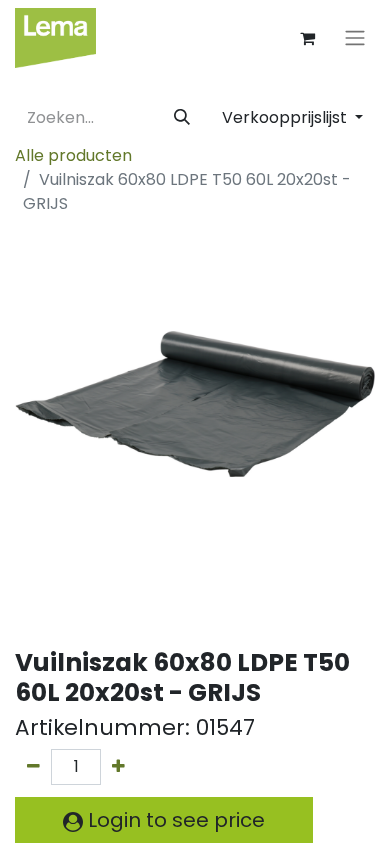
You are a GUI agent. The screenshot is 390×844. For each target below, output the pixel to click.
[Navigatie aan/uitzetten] (355, 38)
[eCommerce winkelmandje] (307, 38)
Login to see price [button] (174, 820)
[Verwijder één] (33, 767)
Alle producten (73, 155)
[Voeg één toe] (118, 767)
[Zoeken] (182, 118)
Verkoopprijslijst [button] (286, 117)
